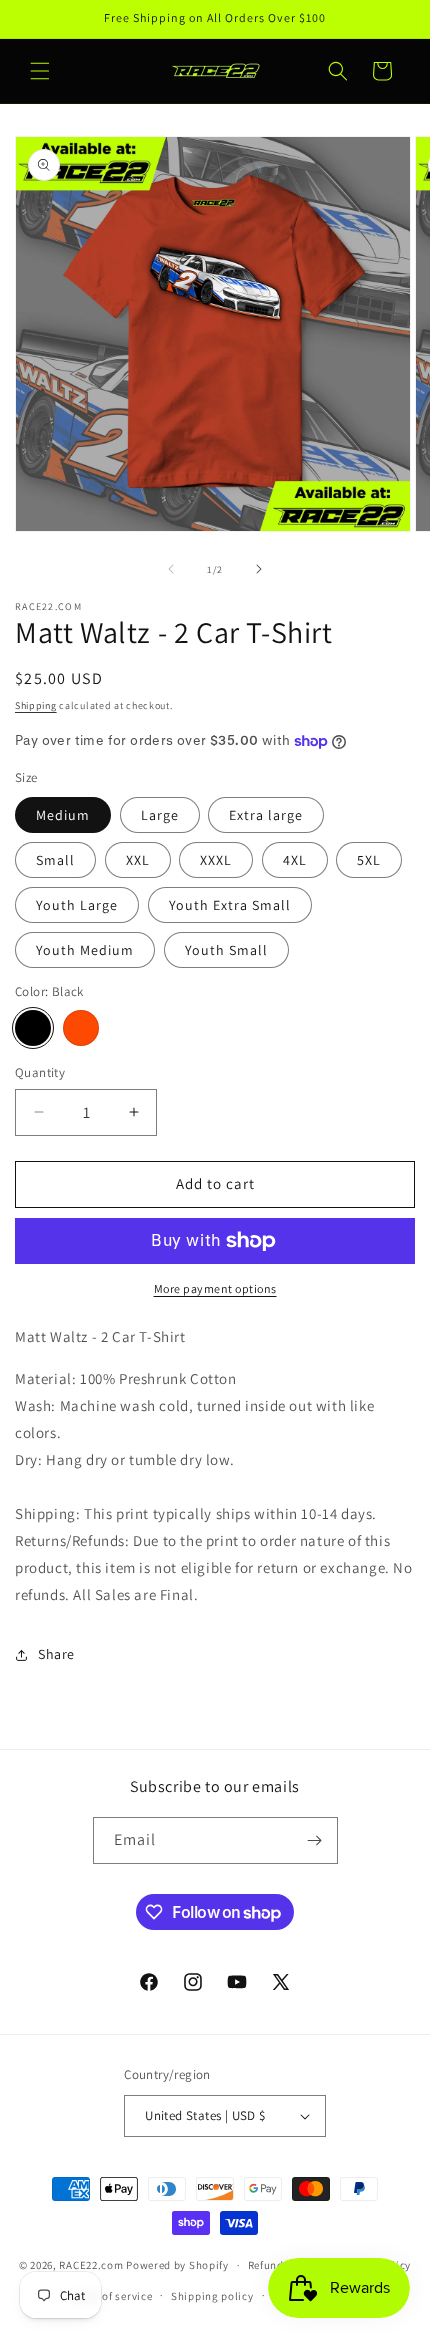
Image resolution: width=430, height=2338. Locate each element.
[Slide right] (259, 569)
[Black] (33, 1028)
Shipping (36, 705)
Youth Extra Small (230, 905)
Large (160, 815)
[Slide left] (171, 569)
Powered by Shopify (177, 2265)
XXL (138, 860)
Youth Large (77, 905)
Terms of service (110, 2296)
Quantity (40, 1072)
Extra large (266, 815)
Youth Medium (85, 950)
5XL (369, 860)
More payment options (215, 1288)
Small (55, 860)
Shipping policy (212, 2296)
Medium (63, 815)
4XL (295, 860)
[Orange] (81, 1028)
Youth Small (226, 950)
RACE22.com (91, 2265)
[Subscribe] (315, 1840)
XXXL (216, 860)
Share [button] (56, 1654)
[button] (40, 71)
